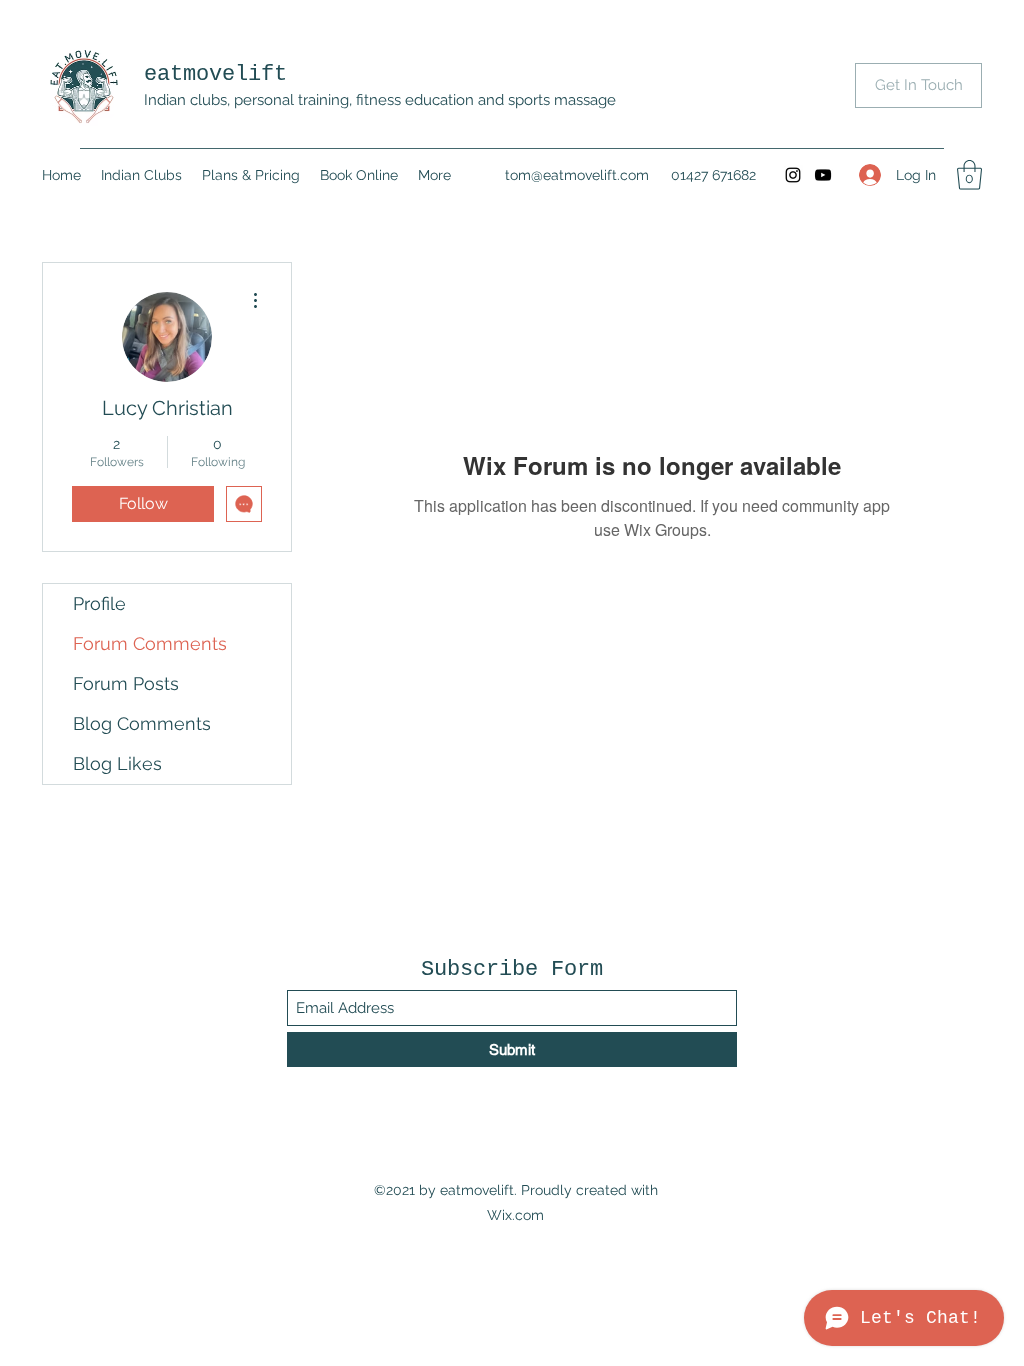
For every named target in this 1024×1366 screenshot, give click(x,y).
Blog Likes (117, 763)
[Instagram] (793, 175)
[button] (969, 175)
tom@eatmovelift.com (577, 175)
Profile (99, 603)
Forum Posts (126, 683)
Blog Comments (142, 723)
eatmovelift (215, 74)
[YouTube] (823, 175)
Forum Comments (150, 643)
